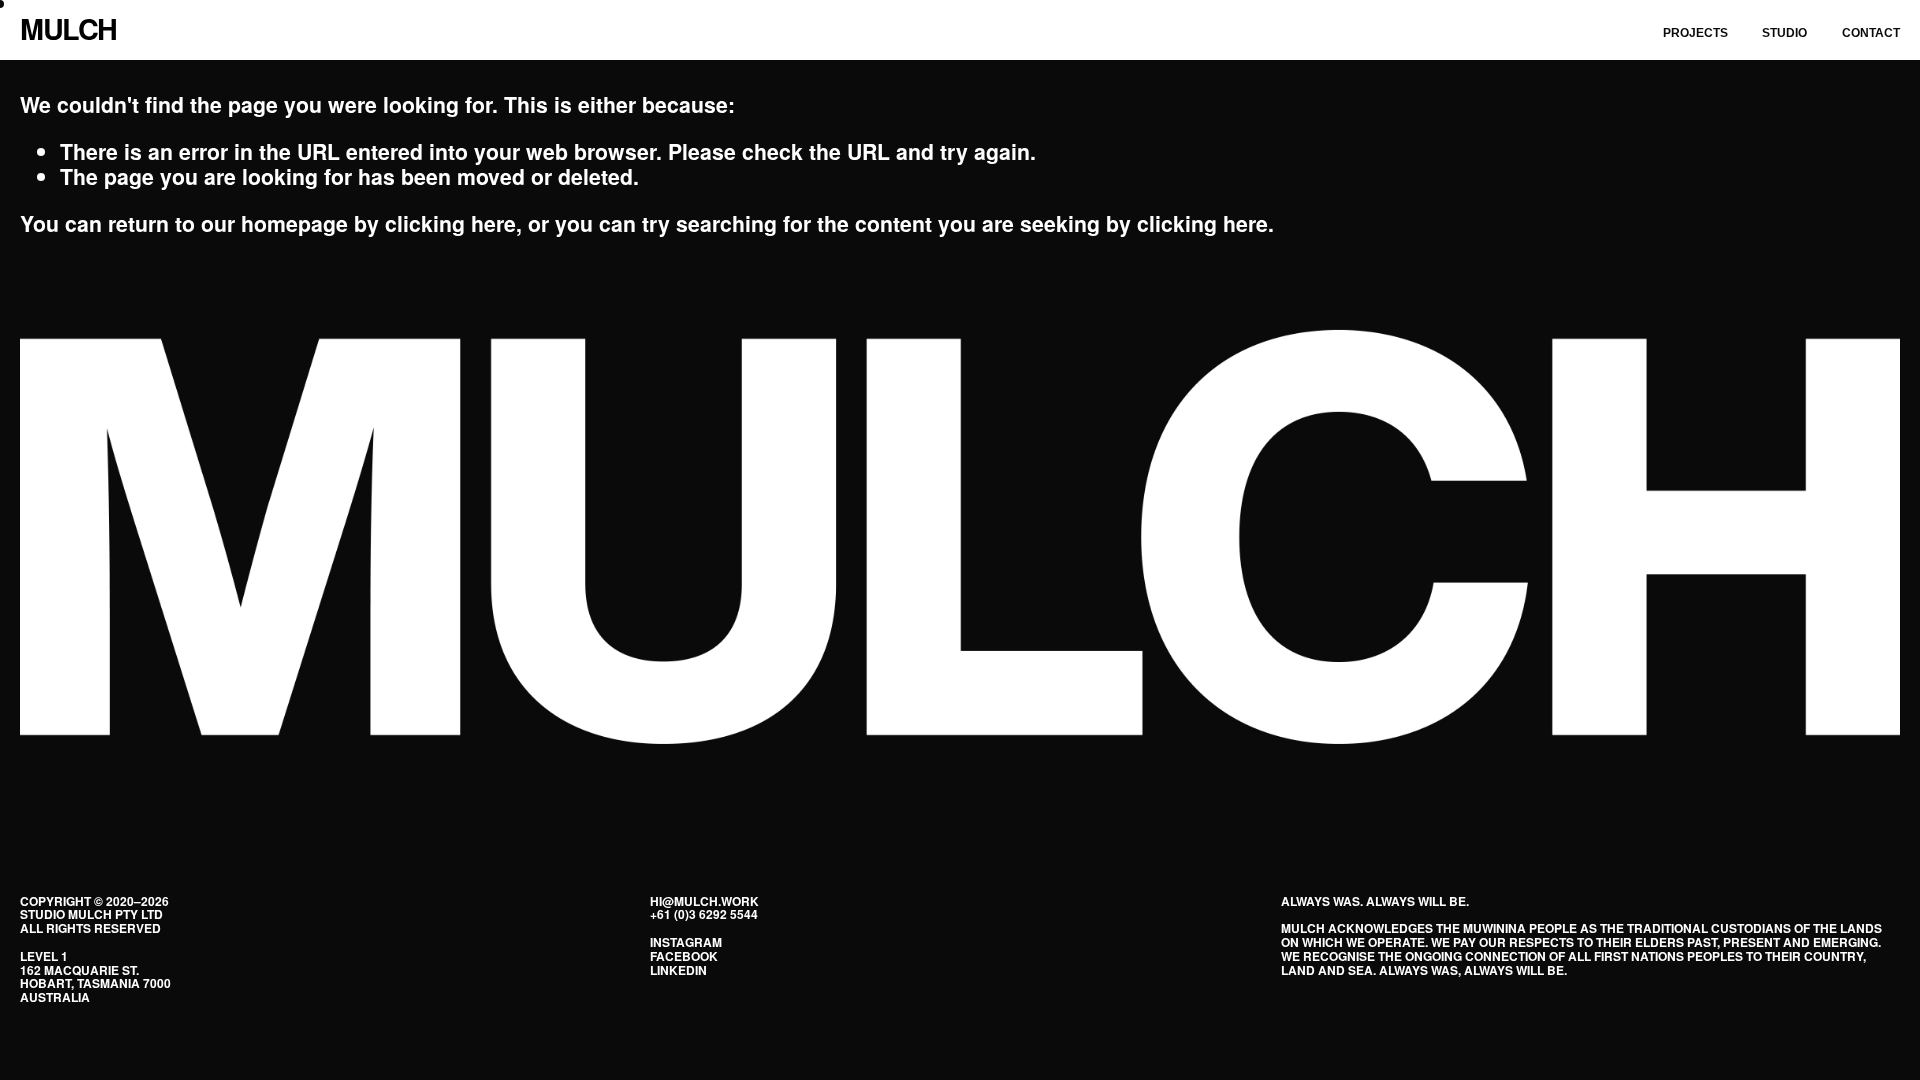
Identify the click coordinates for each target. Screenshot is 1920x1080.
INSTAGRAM (686, 943)
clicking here (450, 223)
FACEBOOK (684, 957)
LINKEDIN (678, 971)
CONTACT (1871, 33)
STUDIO (1784, 33)
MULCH (68, 28)
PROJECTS (1695, 33)
